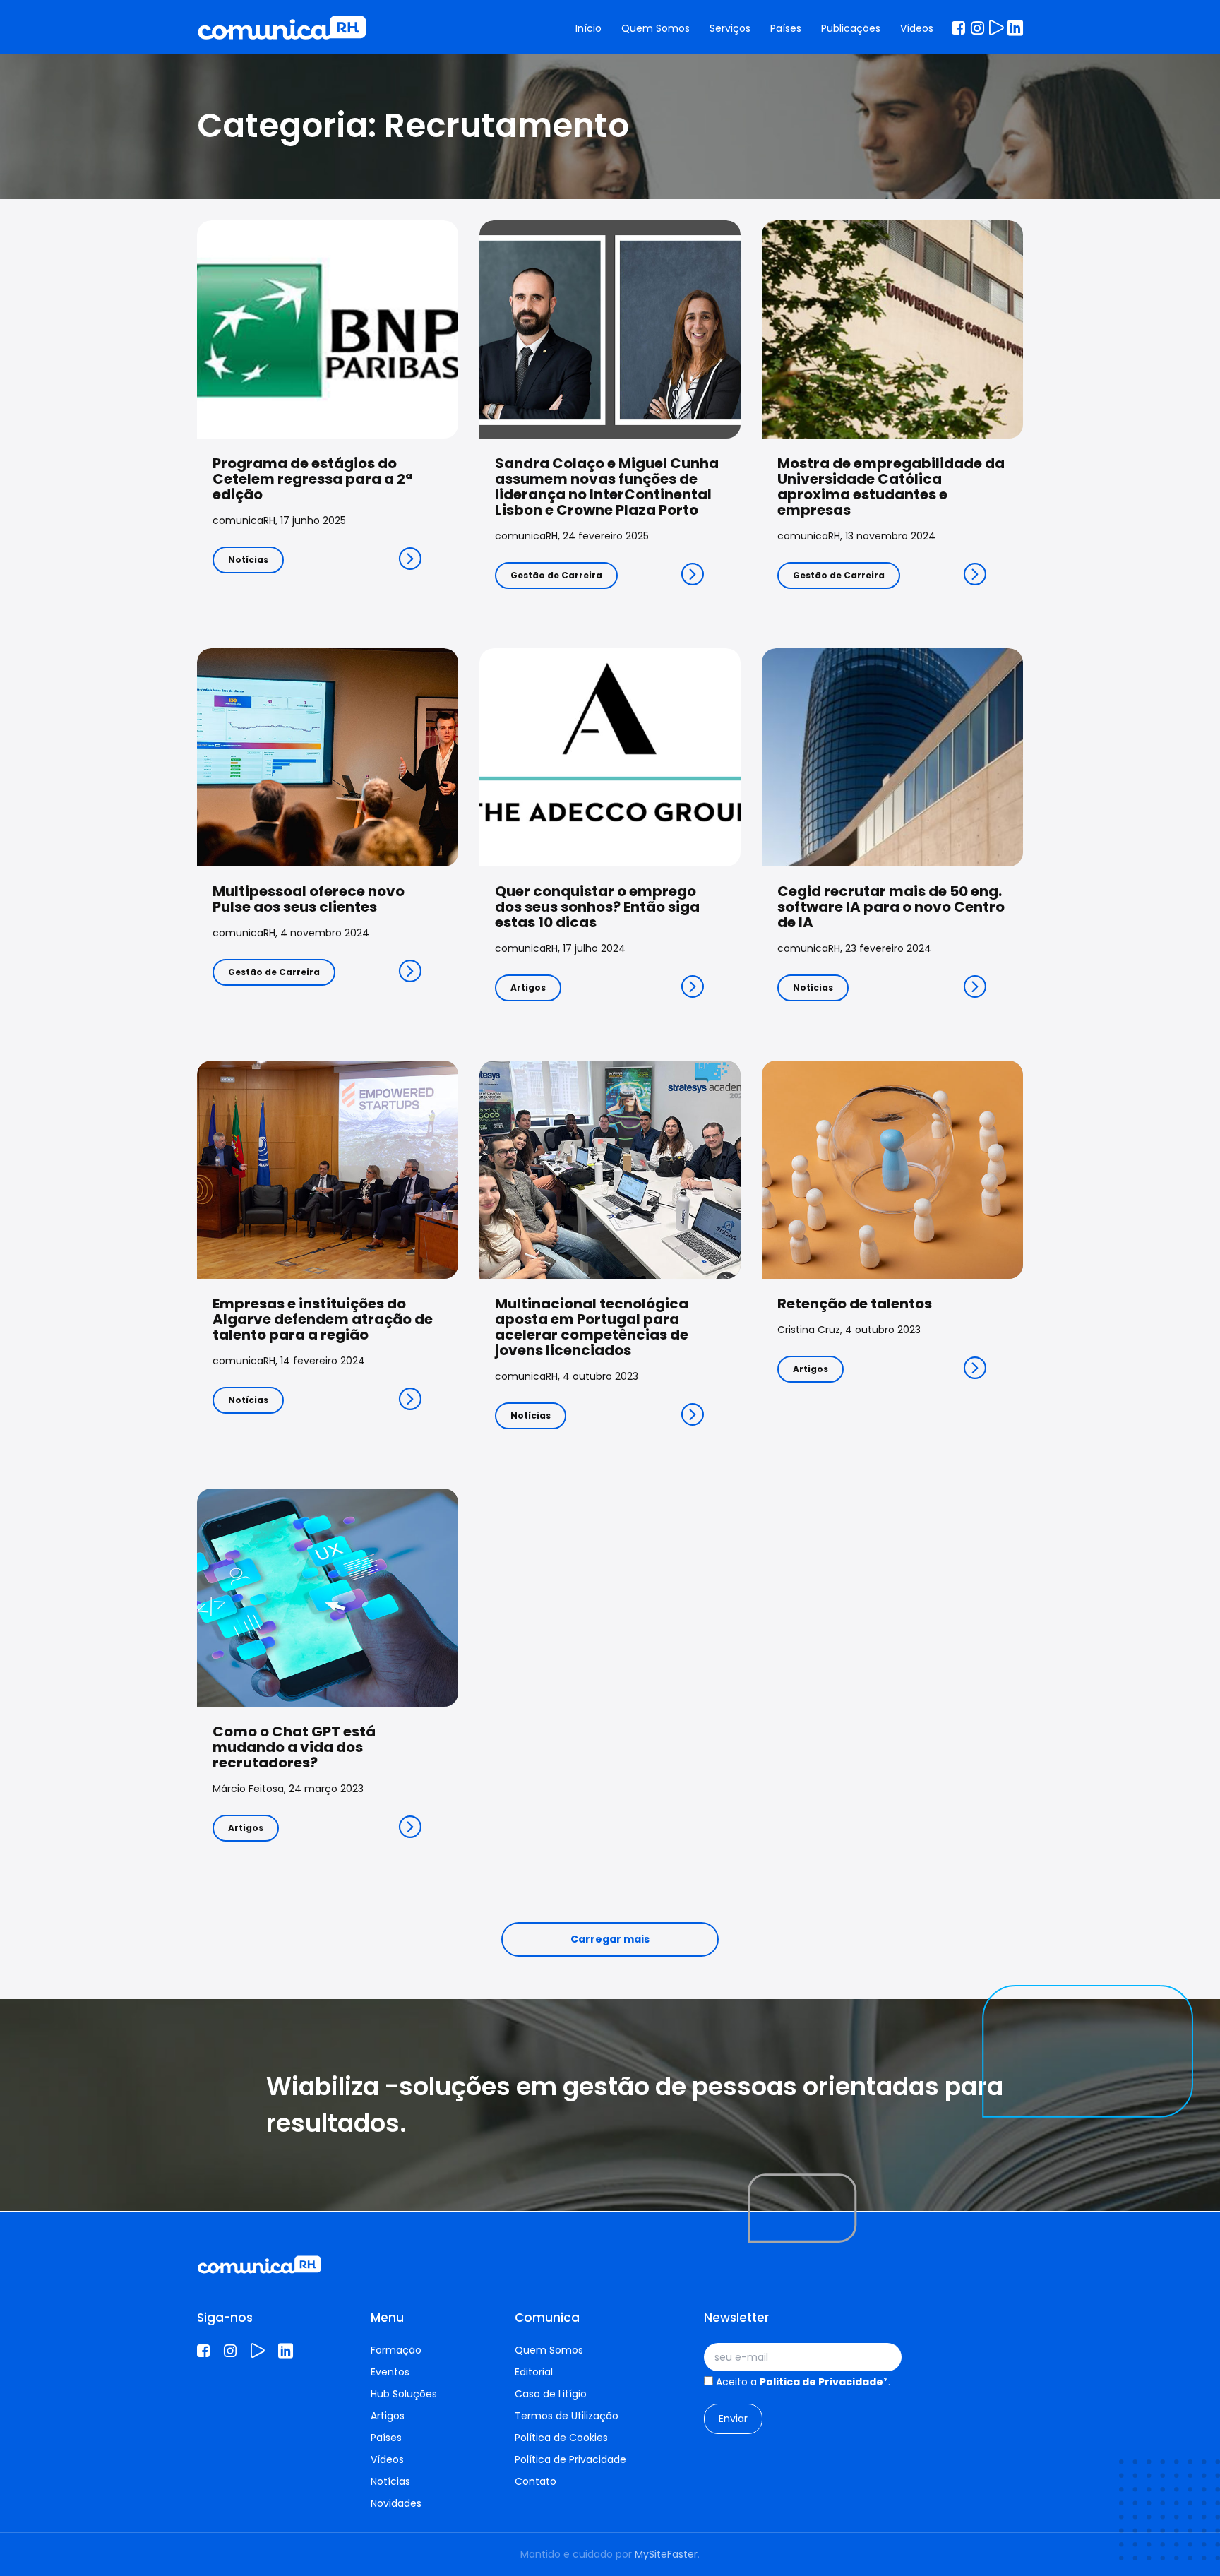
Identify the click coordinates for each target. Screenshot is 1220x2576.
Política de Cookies (561, 2438)
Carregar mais (610, 1939)
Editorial (534, 2372)
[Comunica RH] (282, 28)
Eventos (390, 2372)
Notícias (248, 560)
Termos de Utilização (567, 2416)
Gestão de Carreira (556, 575)
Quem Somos (656, 28)
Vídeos (917, 28)
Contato (536, 2481)
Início (588, 28)
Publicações (851, 28)
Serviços (730, 28)
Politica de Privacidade (821, 2382)
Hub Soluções (404, 2394)
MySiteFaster (666, 2554)
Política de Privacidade (570, 2459)
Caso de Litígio (551, 2394)
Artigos (528, 988)
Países (786, 28)
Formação (396, 2350)
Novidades (396, 2503)
